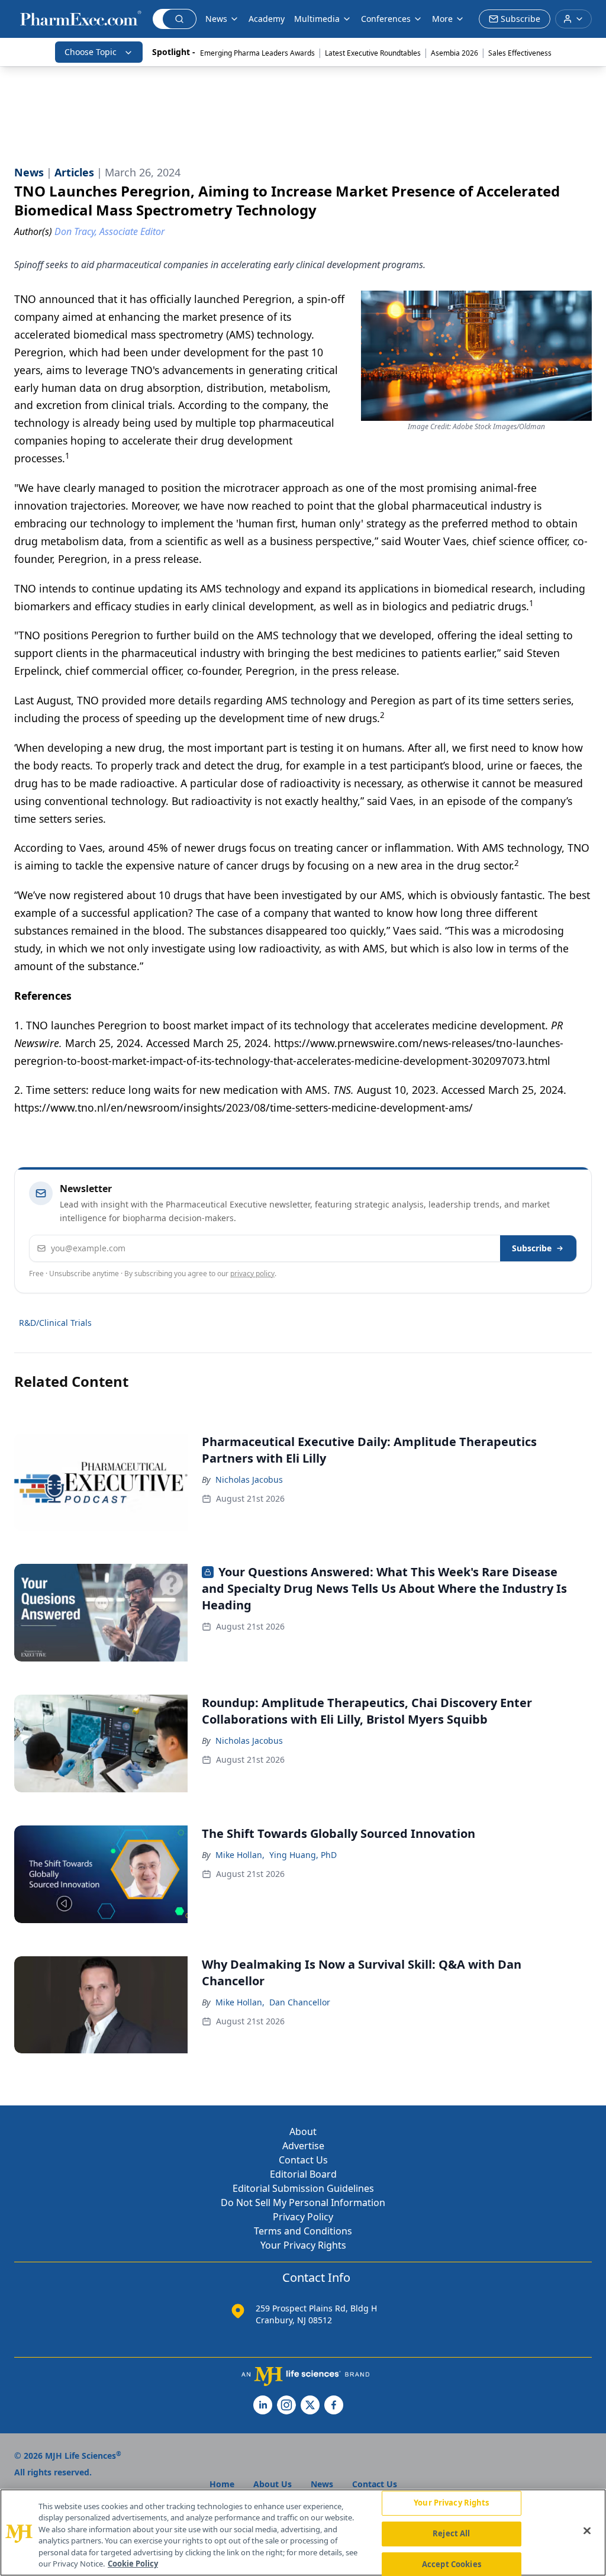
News (216, 19)
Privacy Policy (303, 2217)
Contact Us (303, 2160)
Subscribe (532, 1248)
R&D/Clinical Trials (55, 1323)
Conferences (386, 19)
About (303, 2131)
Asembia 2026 (454, 53)
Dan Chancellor (300, 2002)
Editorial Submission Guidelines (303, 2188)
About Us (273, 2484)
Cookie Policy (133, 2564)
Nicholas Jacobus (249, 1479)
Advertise (303, 2146)
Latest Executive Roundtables (373, 53)
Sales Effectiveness (520, 53)
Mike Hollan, (240, 1855)
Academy (267, 19)
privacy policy (252, 1273)
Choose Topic (91, 52)
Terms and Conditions (303, 2231)
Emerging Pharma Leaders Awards (257, 53)
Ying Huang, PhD (303, 1855)
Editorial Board (303, 2174)
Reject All (451, 2533)
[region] (303, 2532)
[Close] (587, 2531)
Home (222, 2484)
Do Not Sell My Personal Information (303, 2203)
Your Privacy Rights (303, 2245)
